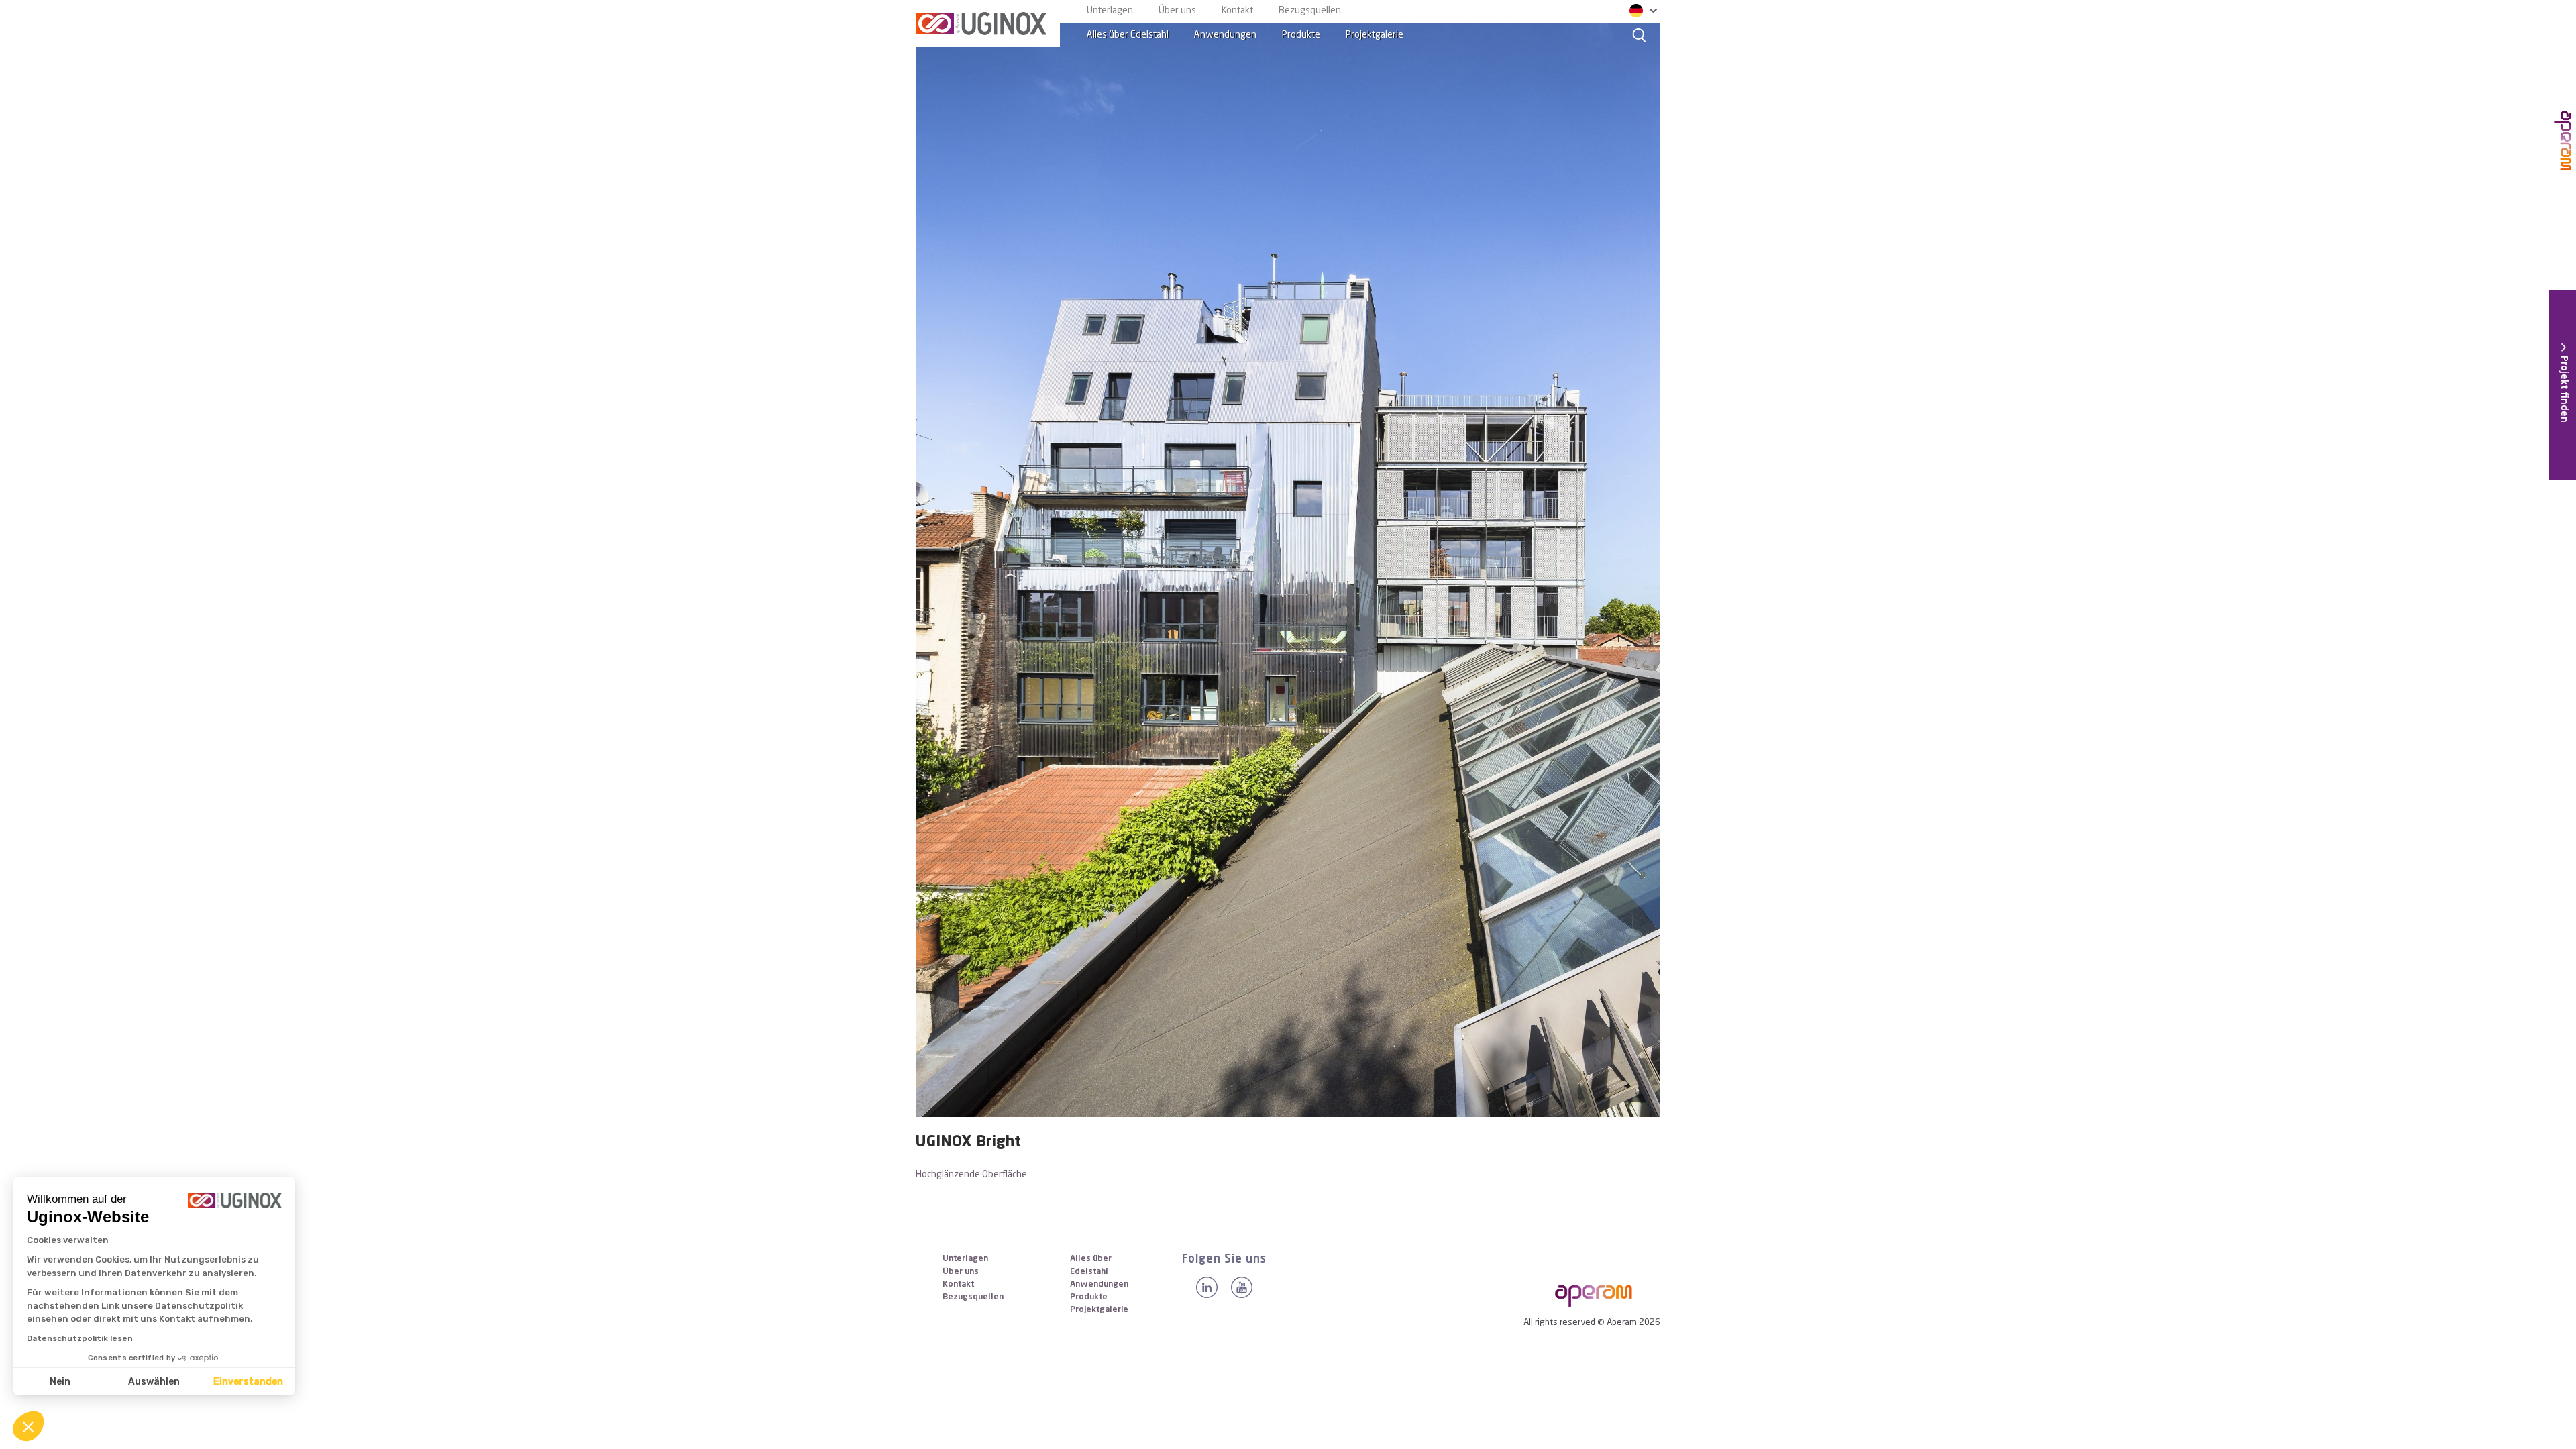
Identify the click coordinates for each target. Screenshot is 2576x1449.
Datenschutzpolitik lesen (80, 1338)
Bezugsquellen (1310, 11)
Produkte (1301, 35)
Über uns (1177, 11)
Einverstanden (248, 1382)
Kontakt (1237, 11)
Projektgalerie (1375, 35)
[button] (28, 1426)
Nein (60, 1382)
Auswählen (154, 1382)
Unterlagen (1110, 11)
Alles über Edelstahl (1128, 35)
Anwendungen (1225, 35)
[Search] (1640, 35)
